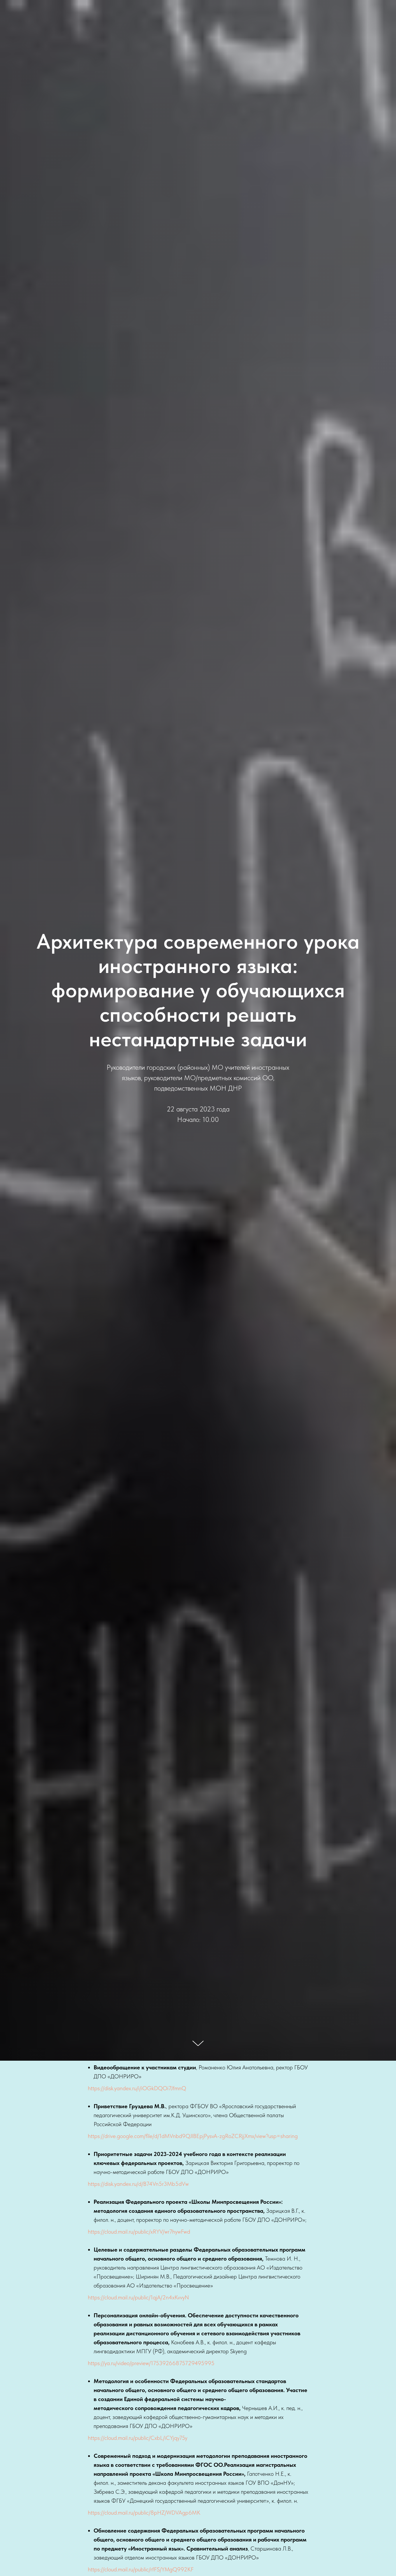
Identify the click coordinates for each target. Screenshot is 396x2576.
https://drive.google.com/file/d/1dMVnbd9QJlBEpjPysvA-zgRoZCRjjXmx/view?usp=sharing (193, 2136)
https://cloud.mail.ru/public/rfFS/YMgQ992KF (141, 2569)
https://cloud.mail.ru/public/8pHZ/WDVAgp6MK (144, 2513)
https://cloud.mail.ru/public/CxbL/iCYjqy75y (138, 2438)
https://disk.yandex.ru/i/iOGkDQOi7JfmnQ (137, 2088)
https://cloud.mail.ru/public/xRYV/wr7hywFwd (139, 2232)
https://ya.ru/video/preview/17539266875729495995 (151, 2363)
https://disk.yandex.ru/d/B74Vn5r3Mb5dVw (138, 2184)
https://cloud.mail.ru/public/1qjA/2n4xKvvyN (138, 2297)
